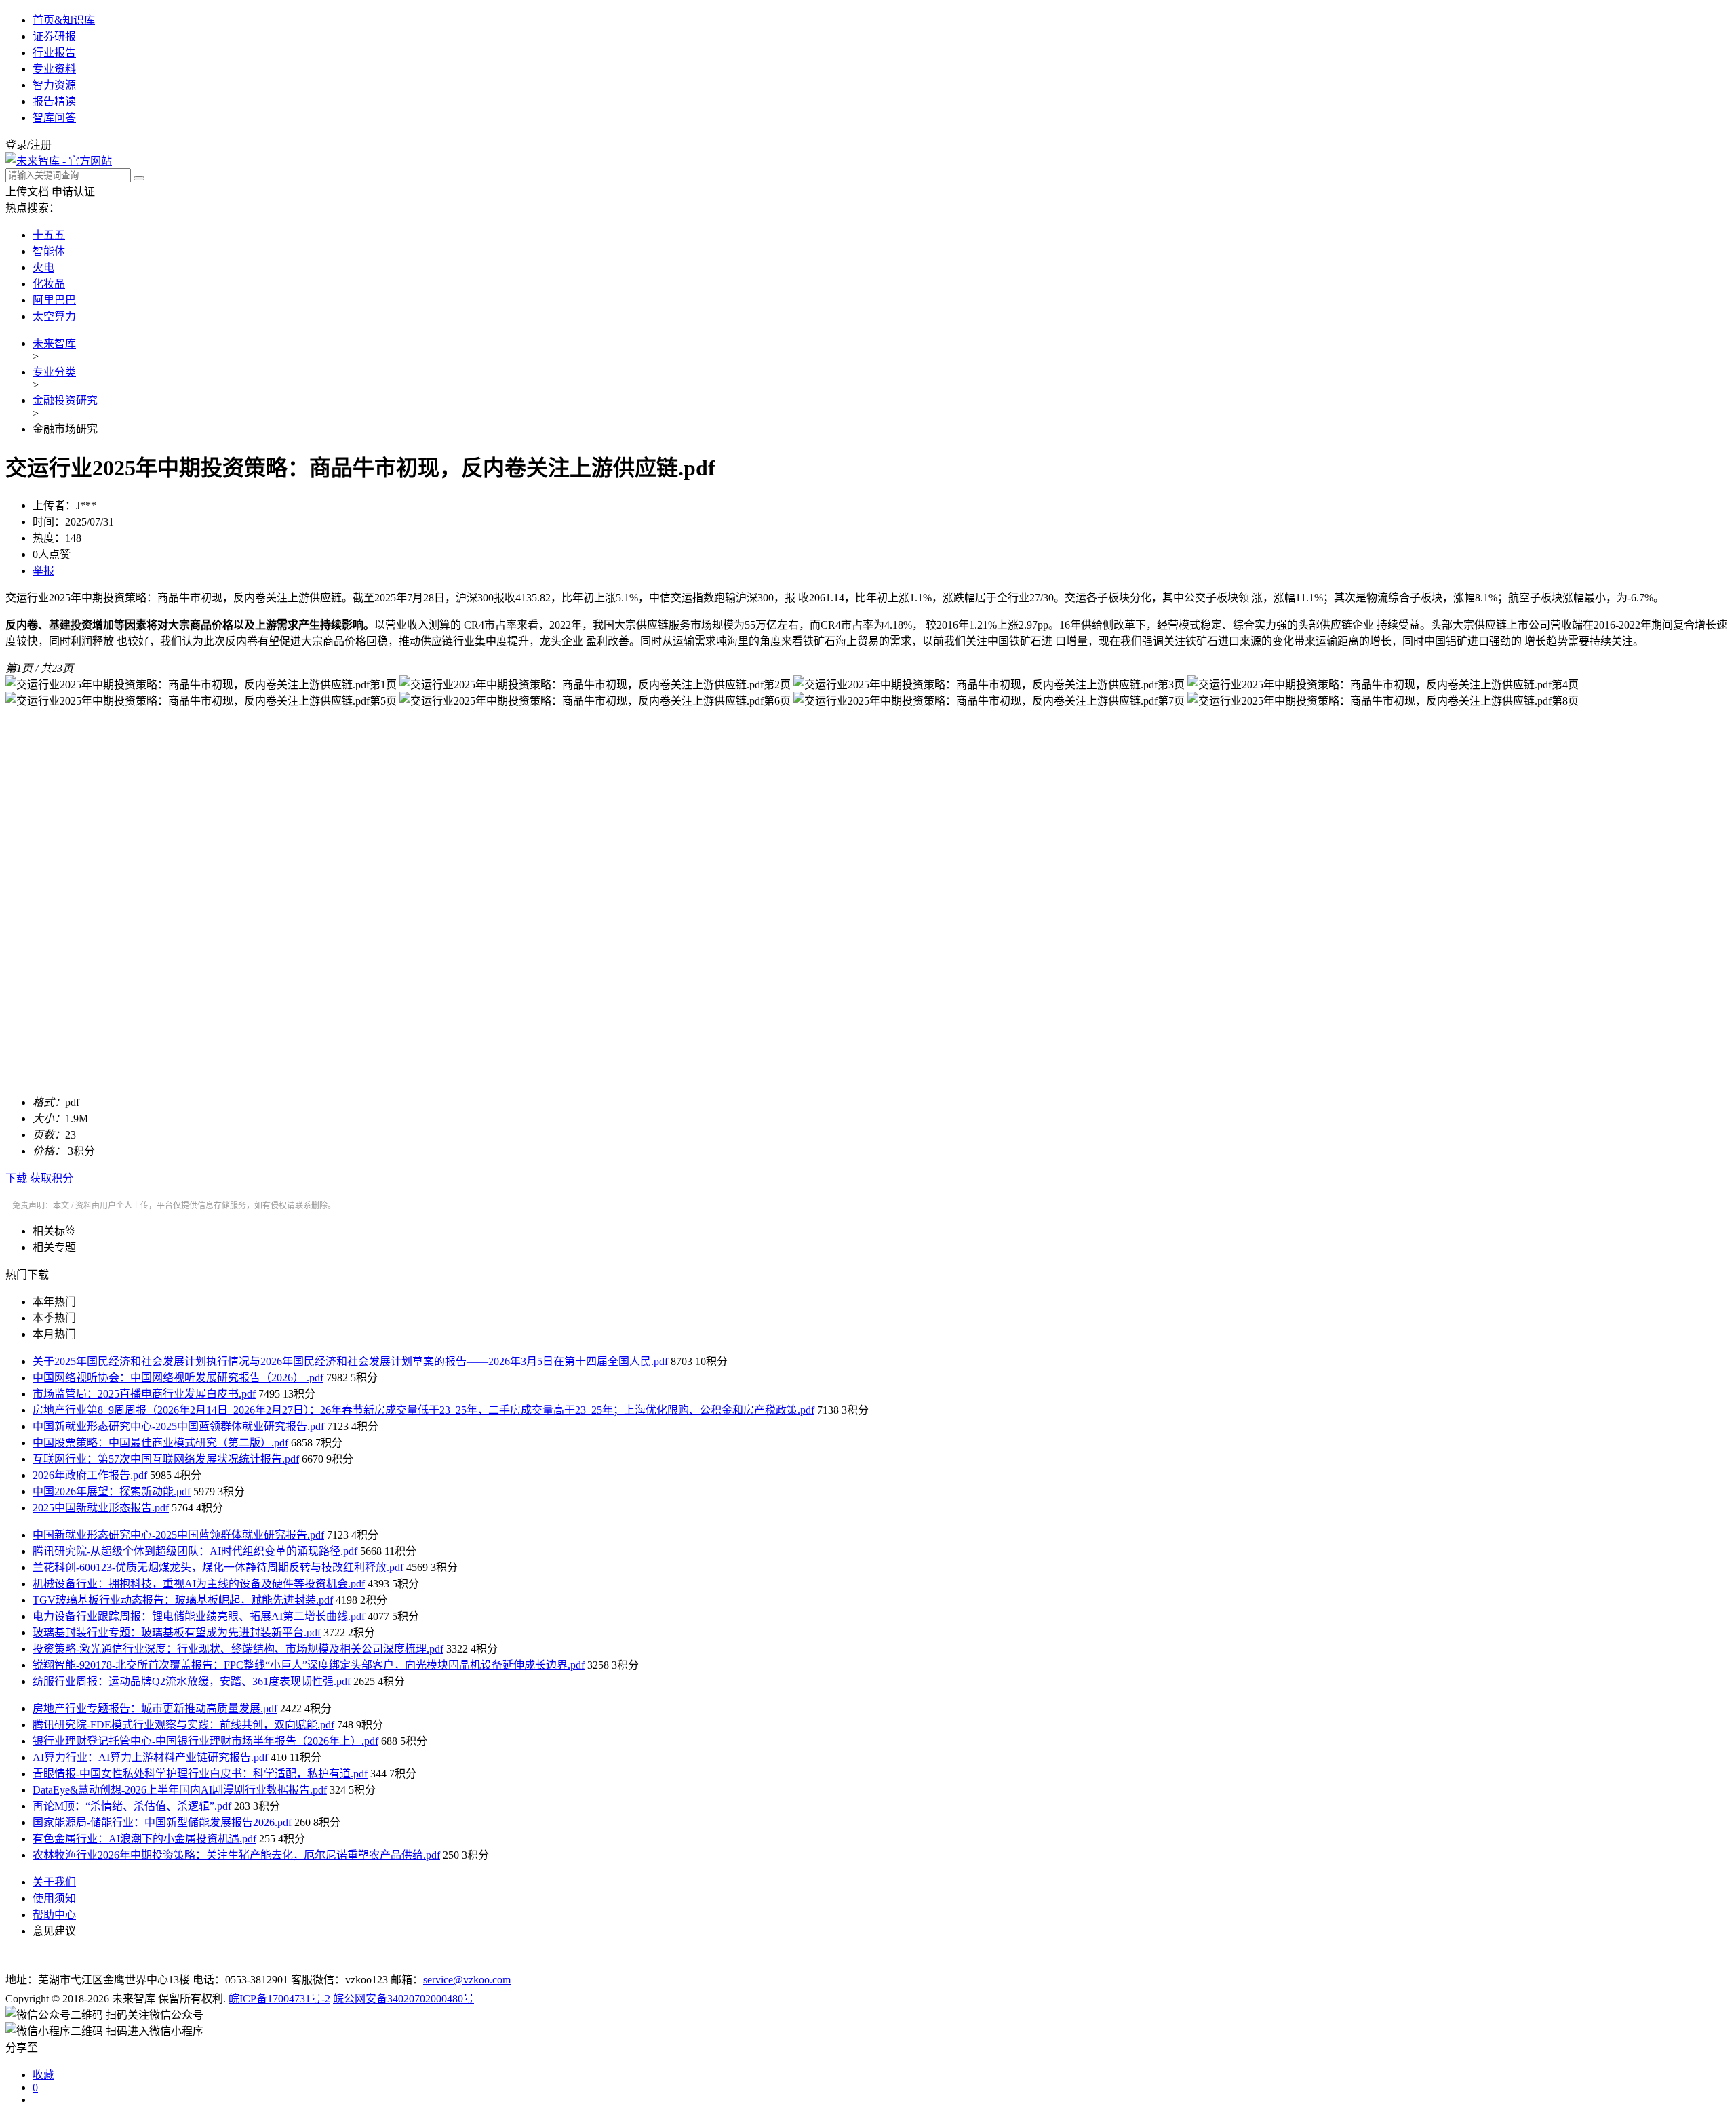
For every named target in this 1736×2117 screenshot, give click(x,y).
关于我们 (54, 1882)
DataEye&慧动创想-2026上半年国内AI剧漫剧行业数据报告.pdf (180, 1790)
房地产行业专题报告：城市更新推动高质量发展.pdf (155, 1708)
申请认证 (73, 192)
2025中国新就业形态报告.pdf (101, 1508)
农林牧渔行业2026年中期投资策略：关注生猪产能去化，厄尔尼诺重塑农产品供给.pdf (236, 1855)
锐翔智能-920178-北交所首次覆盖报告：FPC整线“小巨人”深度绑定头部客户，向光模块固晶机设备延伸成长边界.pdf (309, 1665)
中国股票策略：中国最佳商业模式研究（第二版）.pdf (160, 1443)
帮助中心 (54, 1915)
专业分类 (54, 372)
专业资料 (54, 69)
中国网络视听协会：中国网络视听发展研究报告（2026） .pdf (178, 1378)
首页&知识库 (64, 20)
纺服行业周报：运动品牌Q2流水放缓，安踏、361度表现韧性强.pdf (192, 1681)
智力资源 (54, 85)
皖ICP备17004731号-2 (279, 1999)
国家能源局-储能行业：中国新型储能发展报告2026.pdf (162, 1822)
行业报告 (54, 53)
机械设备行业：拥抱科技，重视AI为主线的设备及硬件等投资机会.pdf (199, 1584)
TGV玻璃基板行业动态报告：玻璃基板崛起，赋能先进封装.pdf (183, 1600)
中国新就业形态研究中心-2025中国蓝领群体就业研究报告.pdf (178, 1426)
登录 (16, 145)
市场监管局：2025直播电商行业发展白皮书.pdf (144, 1394)
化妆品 (49, 284)
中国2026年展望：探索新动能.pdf (112, 1491)
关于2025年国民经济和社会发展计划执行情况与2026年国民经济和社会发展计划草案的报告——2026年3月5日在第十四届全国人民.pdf (350, 1361)
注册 (41, 145)
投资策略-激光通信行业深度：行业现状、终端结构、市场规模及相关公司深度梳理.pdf (238, 1649)
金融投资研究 (65, 400)
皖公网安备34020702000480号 (403, 1999)
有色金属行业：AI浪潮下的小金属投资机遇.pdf (144, 1839)
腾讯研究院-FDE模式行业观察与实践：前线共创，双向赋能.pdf (183, 1725)
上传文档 (27, 192)
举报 (43, 571)
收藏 (43, 2075)
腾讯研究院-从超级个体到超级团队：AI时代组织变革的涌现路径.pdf (195, 1551)
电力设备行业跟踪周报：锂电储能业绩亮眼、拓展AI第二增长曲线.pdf (199, 1616)
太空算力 (54, 316)
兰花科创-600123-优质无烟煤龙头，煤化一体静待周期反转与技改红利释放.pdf (218, 1567)
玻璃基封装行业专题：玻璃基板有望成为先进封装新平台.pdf (177, 1633)
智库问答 (54, 118)
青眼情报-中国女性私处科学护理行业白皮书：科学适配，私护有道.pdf (200, 1774)
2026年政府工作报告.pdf (90, 1475)
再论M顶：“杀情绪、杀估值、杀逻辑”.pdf (132, 1806)
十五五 (49, 235)
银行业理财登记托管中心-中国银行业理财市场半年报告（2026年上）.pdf (205, 1741)
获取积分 (52, 1178)
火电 (43, 268)
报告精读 (54, 101)
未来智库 (54, 343)
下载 (16, 1178)
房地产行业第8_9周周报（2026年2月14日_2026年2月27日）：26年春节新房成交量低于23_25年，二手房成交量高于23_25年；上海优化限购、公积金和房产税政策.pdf (423, 1410)
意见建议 (54, 1931)
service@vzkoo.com (467, 1980)
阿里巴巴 (54, 300)
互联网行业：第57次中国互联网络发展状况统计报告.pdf (166, 1459)
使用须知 (54, 1898)
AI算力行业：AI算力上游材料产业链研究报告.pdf (150, 1757)
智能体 (49, 251)
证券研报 (54, 36)
